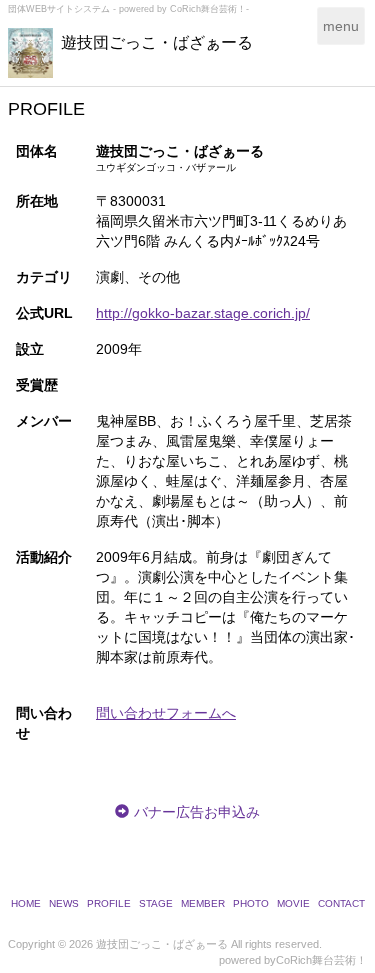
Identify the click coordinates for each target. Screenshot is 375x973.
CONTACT (341, 903)
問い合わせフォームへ (166, 713)
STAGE (156, 903)
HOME (26, 903)
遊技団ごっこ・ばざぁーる (157, 42)
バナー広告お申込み (197, 812)
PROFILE (109, 903)
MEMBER (203, 903)
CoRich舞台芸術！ (321, 960)
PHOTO (251, 903)
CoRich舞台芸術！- (209, 9)
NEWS (64, 903)
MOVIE (293, 903)
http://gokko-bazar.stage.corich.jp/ (203, 313)
